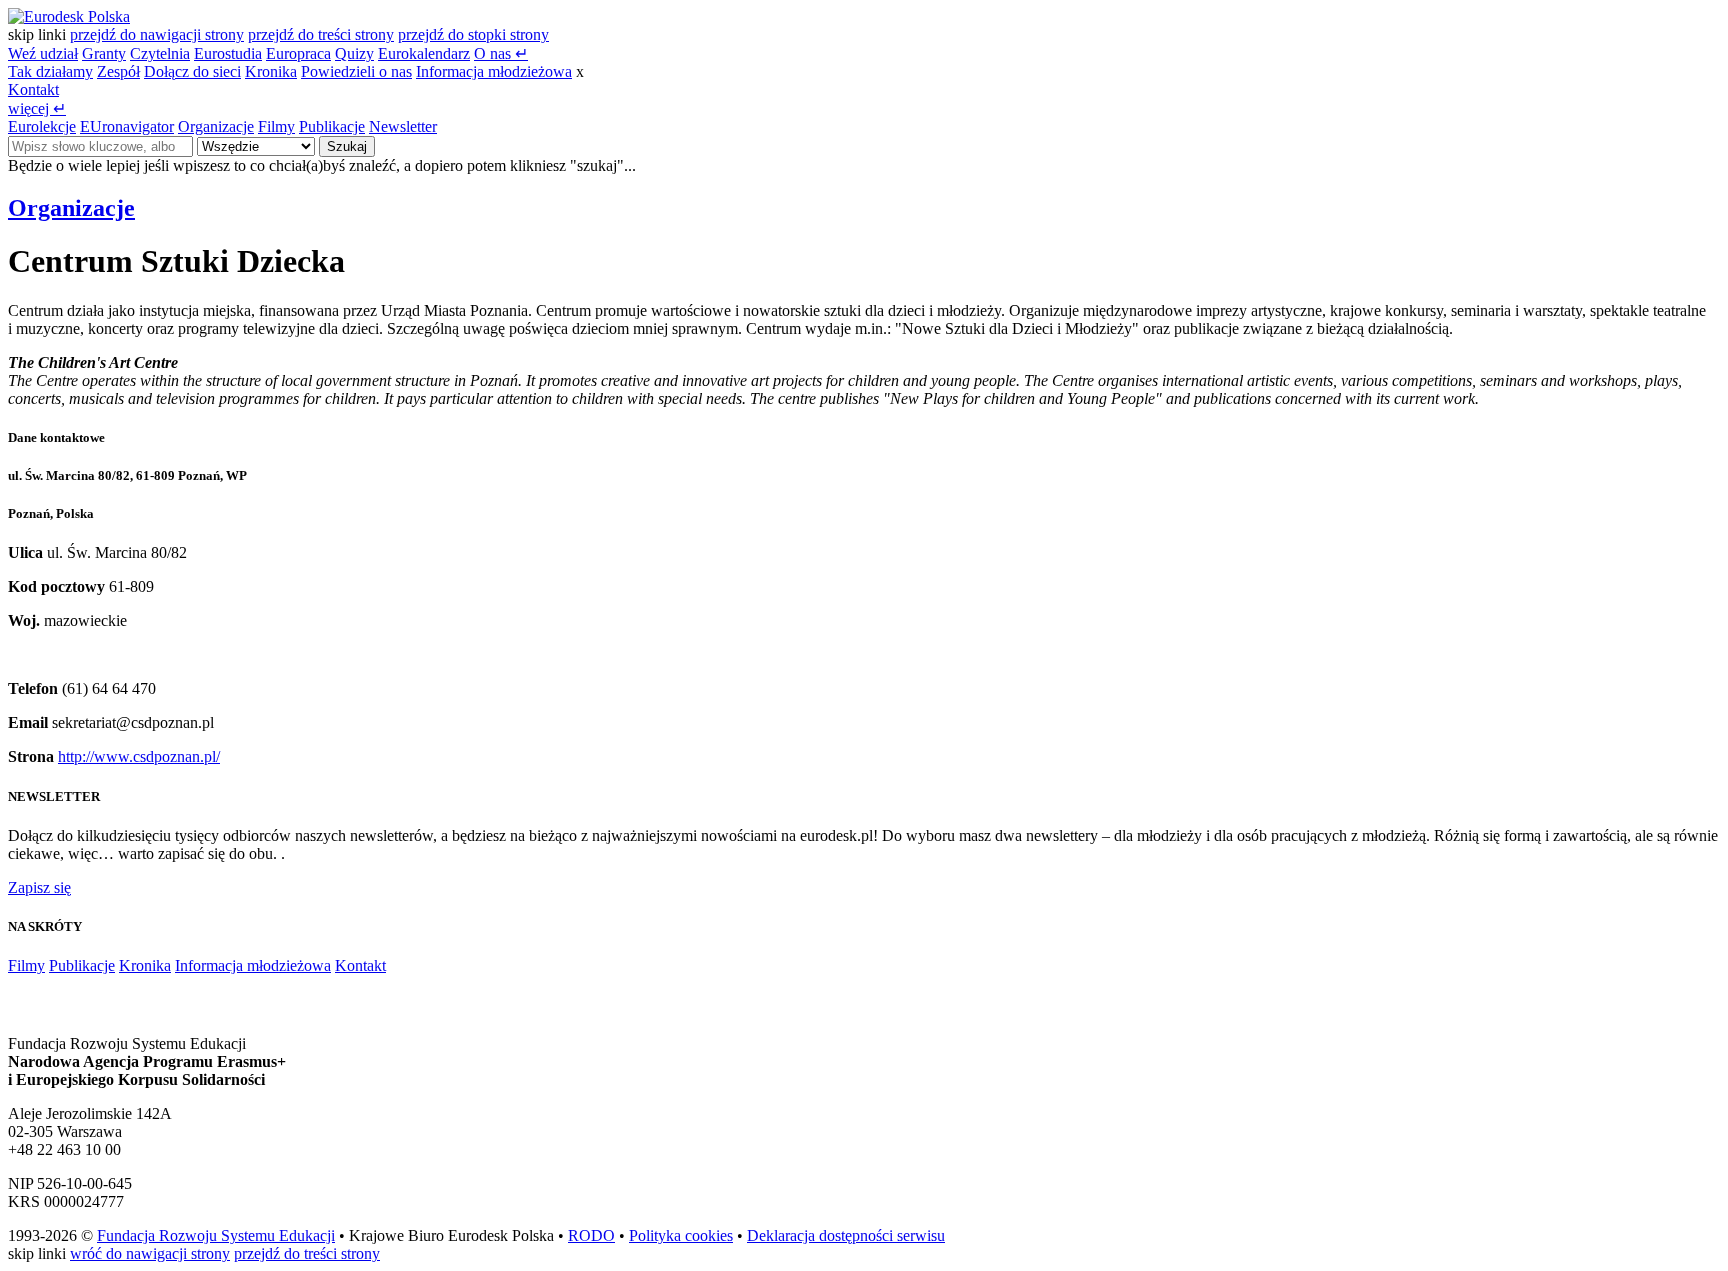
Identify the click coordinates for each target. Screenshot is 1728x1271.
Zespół (118, 71)
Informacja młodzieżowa (494, 71)
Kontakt (33, 89)
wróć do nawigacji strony (150, 1253)
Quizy (354, 53)
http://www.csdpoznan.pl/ (139, 756)
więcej (37, 108)
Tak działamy (50, 71)
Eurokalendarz (424, 53)
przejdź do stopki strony (473, 34)
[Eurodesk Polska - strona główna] (69, 16)
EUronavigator (127, 126)
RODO (591, 1235)
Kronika (271, 71)
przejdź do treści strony (321, 34)
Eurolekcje (42, 126)
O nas (501, 53)
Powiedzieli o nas (356, 71)
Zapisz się (39, 887)
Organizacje (216, 126)
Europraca (298, 53)
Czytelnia (160, 53)
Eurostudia (228, 53)
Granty (104, 53)
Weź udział (43, 53)
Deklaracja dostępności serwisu (846, 1235)
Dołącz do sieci (192, 71)
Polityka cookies (681, 1235)
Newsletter (403, 126)
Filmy (276, 126)
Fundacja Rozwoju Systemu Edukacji (216, 1235)
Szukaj (347, 146)
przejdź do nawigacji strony (157, 34)
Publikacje (332, 126)
